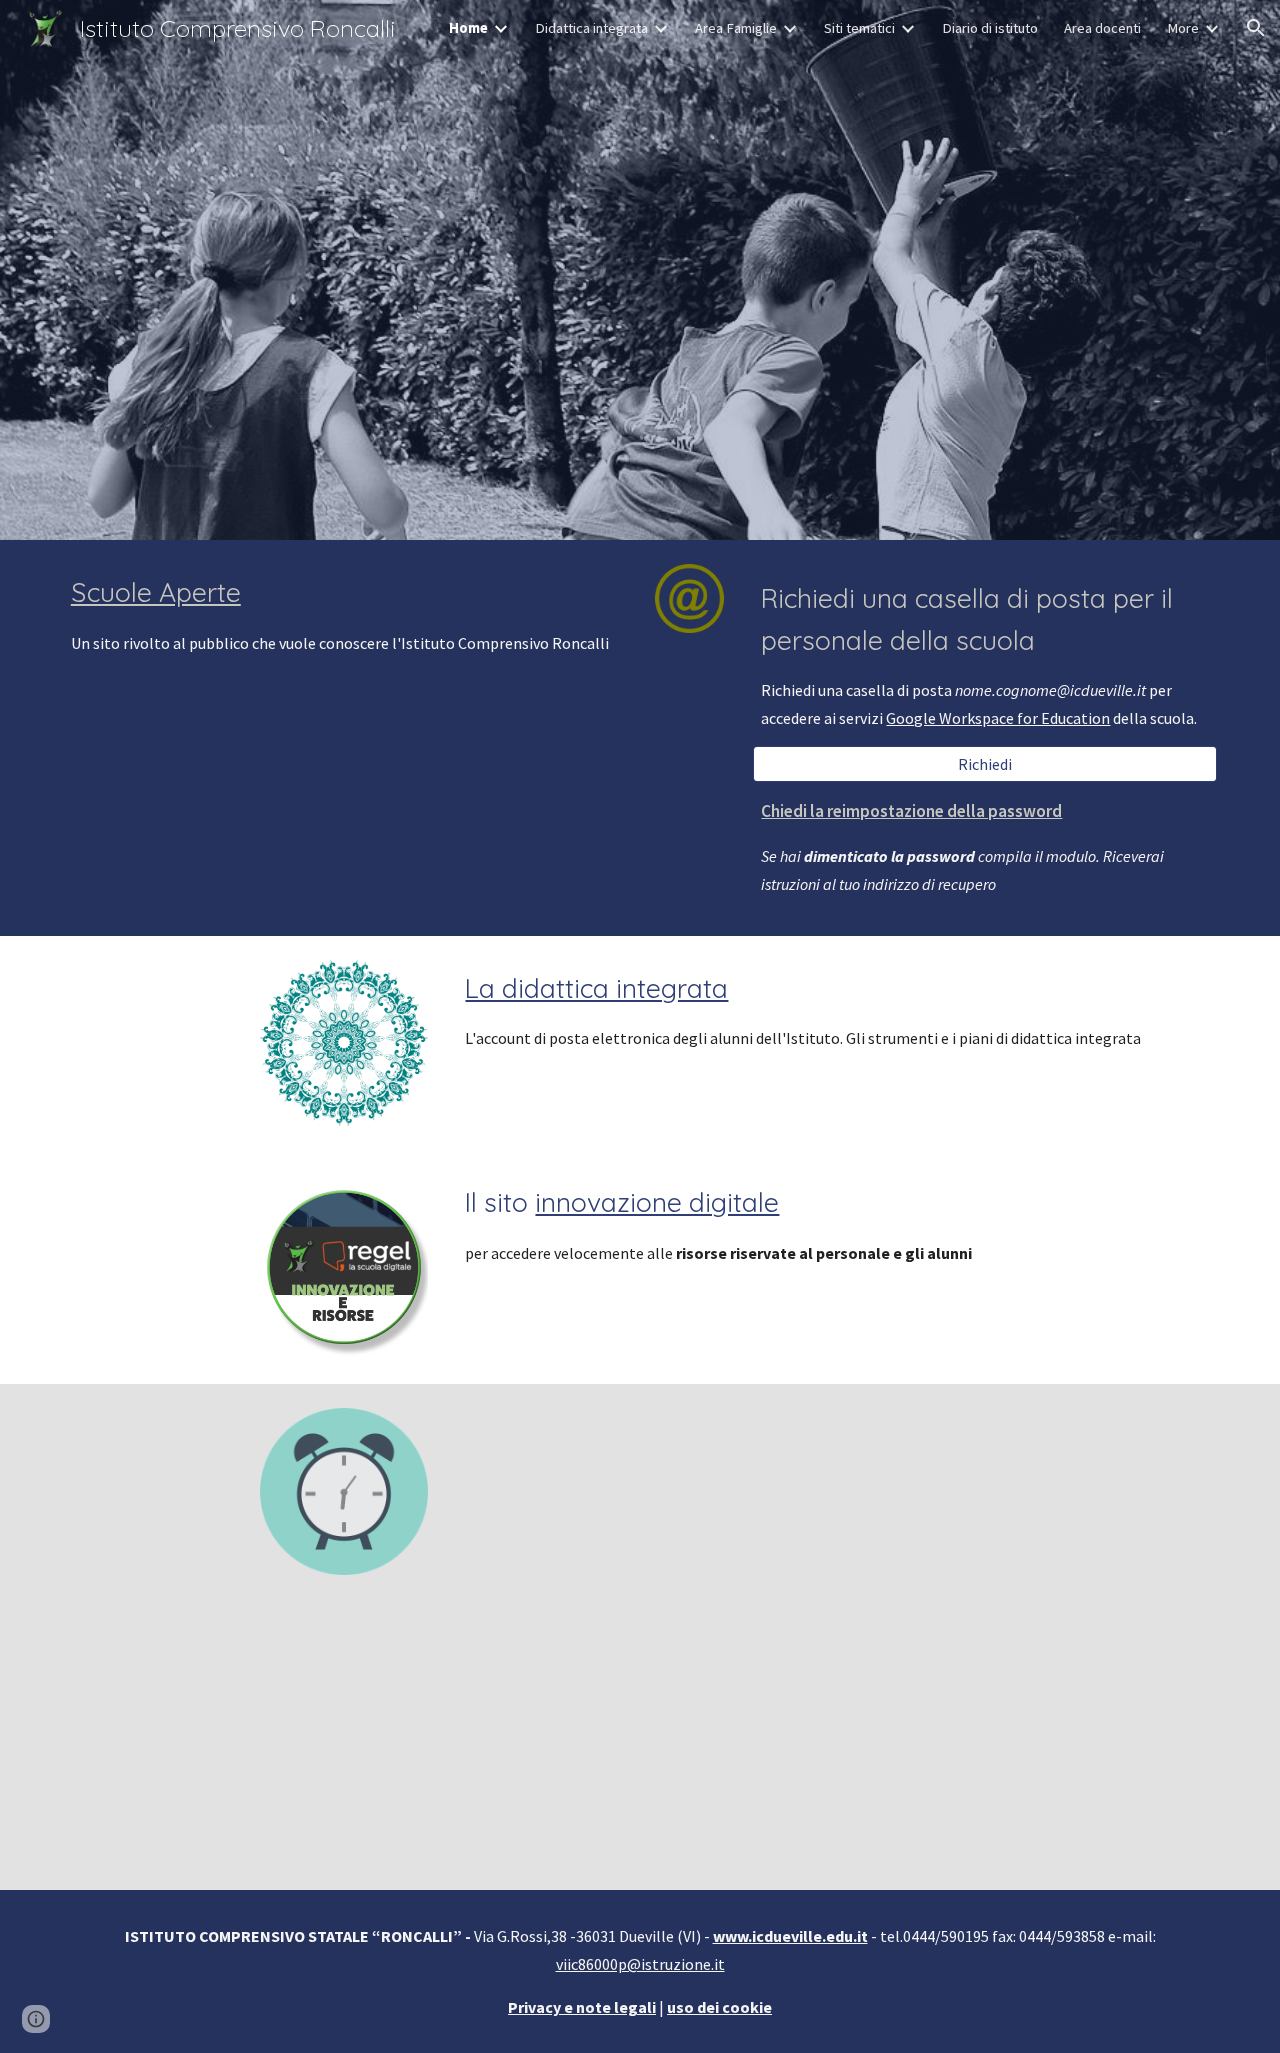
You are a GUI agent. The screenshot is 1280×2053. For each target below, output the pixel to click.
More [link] (1183, 28)
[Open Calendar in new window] (982, 1434)
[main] (344, 614)
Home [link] (468, 28)
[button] (1256, 28)
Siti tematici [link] (859, 28)
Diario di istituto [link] (990, 28)
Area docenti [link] (1102, 28)
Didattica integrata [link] (591, 28)
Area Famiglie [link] (736, 28)
